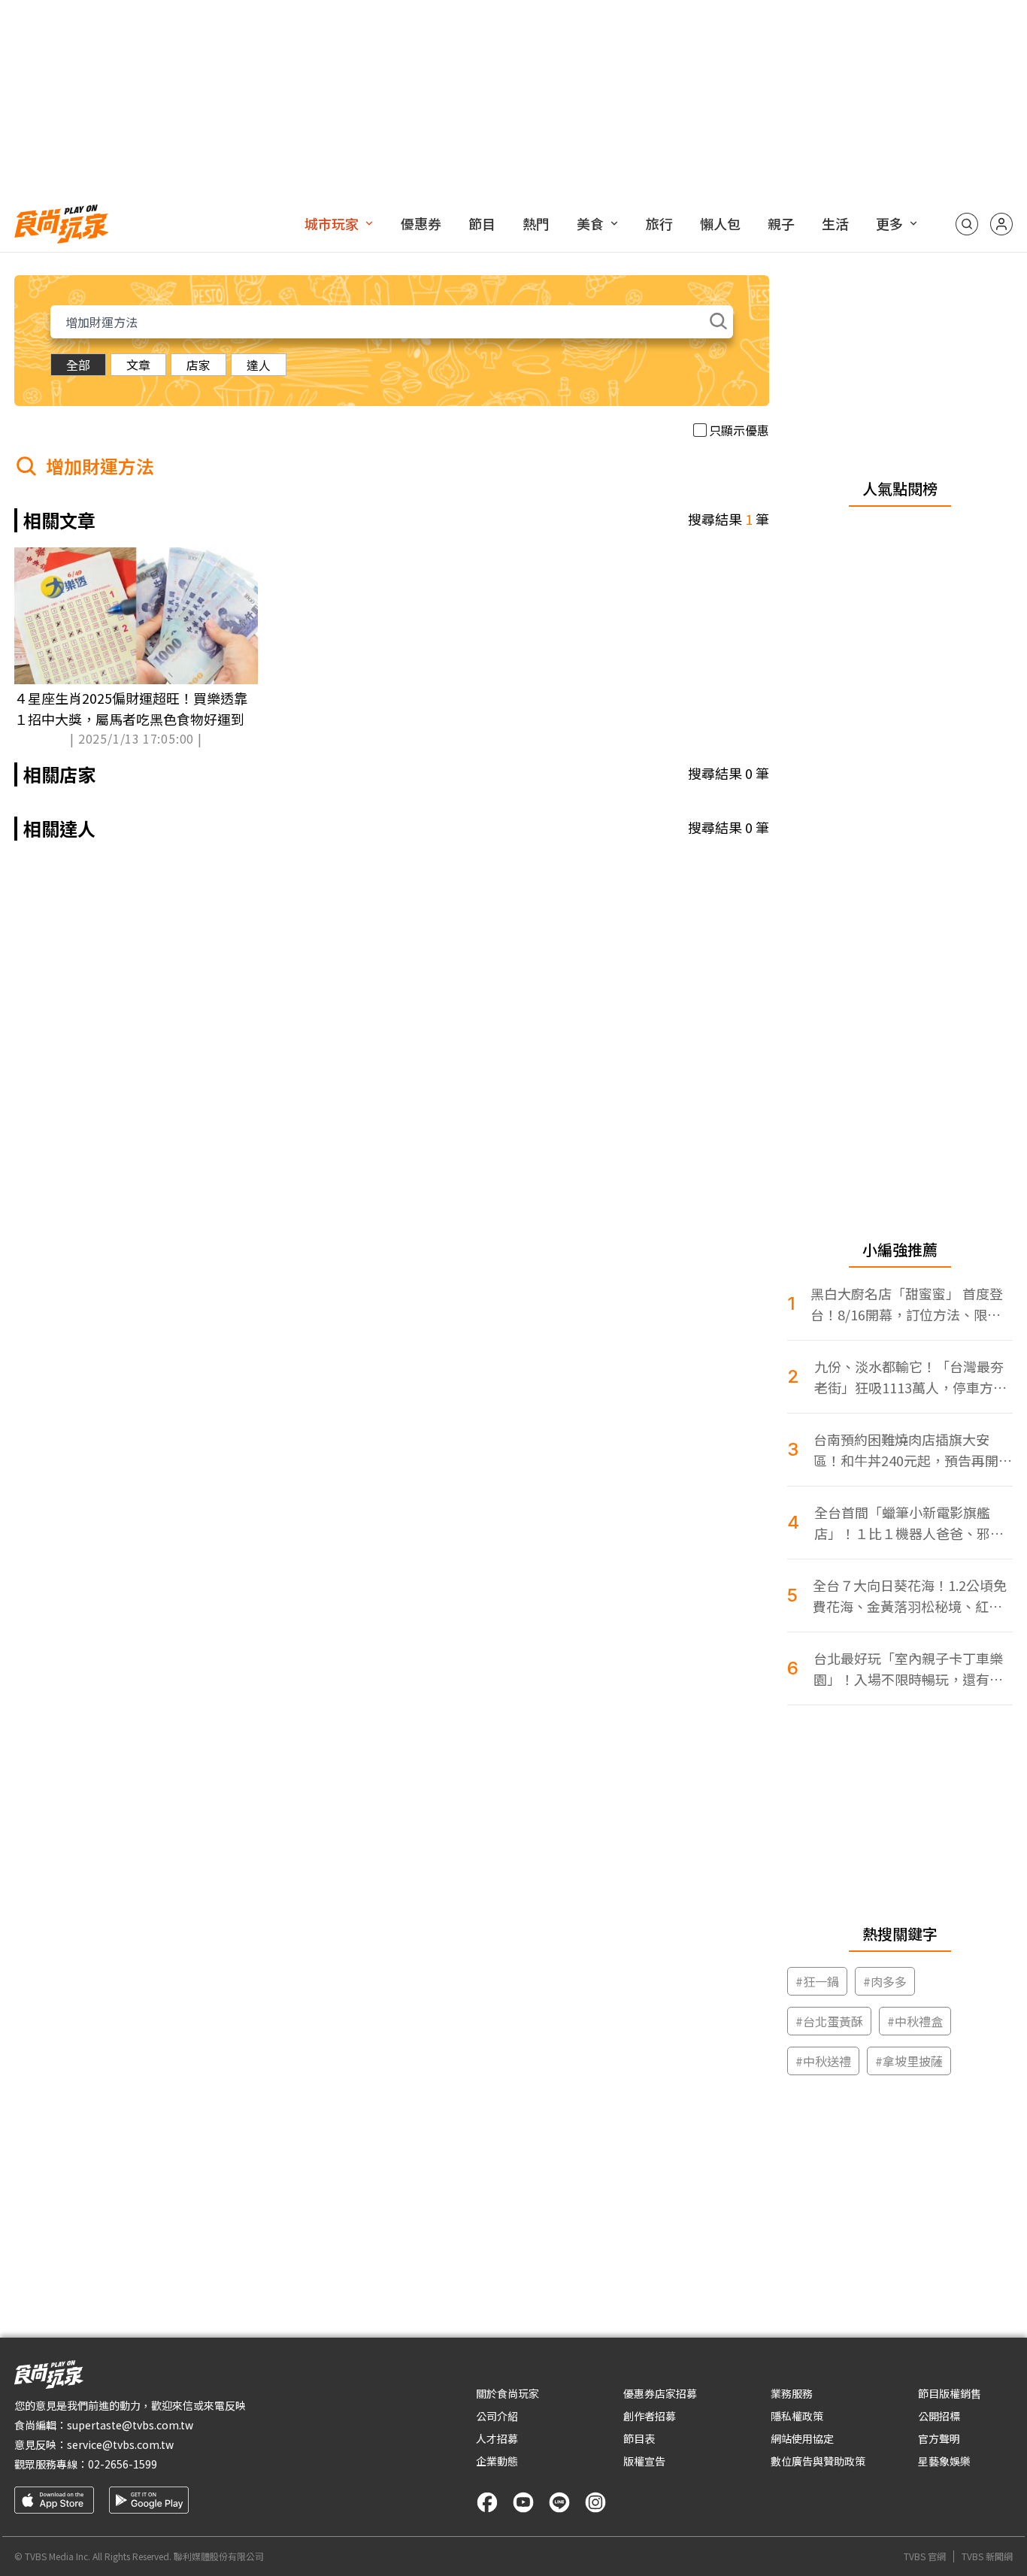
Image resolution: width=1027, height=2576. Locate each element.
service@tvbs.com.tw (120, 2444)
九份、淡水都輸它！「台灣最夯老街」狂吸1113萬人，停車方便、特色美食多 (909, 1377)
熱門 (536, 223)
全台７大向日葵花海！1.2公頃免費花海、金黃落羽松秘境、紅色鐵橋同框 (910, 1596)
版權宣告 (644, 2461)
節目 (482, 223)
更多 (889, 223)
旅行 (659, 223)
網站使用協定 (802, 2438)
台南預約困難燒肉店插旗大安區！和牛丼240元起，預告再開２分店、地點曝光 (913, 1450)
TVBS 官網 (925, 2556)
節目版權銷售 (950, 2393)
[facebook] (487, 2502)
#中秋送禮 (823, 2061)
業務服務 (792, 2393)
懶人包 (720, 223)
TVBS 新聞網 (987, 2556)
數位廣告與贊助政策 (818, 2461)
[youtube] (523, 2502)
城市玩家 (332, 223)
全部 (78, 365)
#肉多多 (885, 1981)
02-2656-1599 (123, 2464)
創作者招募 (650, 2416)
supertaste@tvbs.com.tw (130, 2425)
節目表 (639, 2438)
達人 (259, 365)
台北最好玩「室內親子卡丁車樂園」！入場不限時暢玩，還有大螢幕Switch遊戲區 (908, 1669)
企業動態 (497, 2461)
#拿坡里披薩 (909, 2061)
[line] (559, 2502)
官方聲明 (939, 2438)
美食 (590, 223)
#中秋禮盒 (915, 2021)
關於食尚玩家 (507, 2393)
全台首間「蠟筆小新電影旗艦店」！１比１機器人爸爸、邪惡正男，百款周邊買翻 (909, 1523)
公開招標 (939, 2416)
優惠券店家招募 (660, 2393)
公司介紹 (497, 2416)
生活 (835, 223)
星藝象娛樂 (944, 2461)
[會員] (1001, 224)
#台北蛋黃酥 (829, 2021)
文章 (138, 365)
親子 (781, 223)
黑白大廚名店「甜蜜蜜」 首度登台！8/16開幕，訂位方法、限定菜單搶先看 (907, 1304)
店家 (198, 365)
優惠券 (421, 223)
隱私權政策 (797, 2416)
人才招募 (497, 2438)
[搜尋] (967, 224)
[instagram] (595, 2502)
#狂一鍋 (817, 1981)
